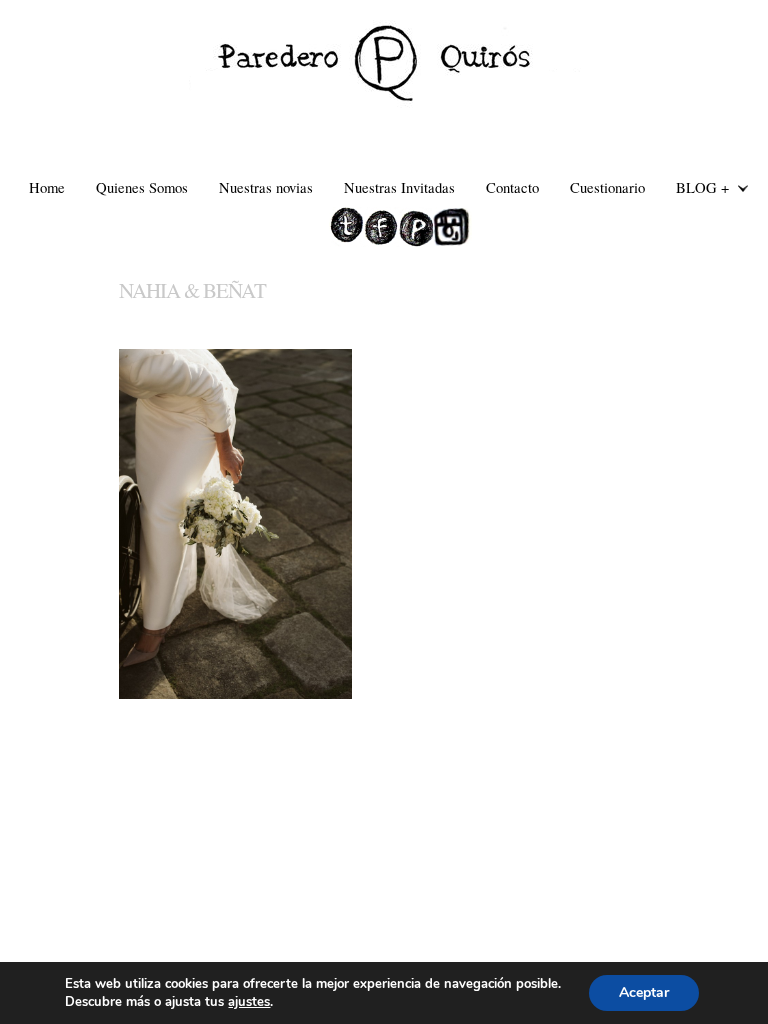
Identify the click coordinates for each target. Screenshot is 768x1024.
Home (47, 187)
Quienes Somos (142, 187)
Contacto (512, 187)
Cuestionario (607, 187)
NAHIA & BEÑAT (192, 290)
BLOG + (695, 189)
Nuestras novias (266, 187)
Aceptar (644, 992)
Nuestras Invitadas (399, 187)
